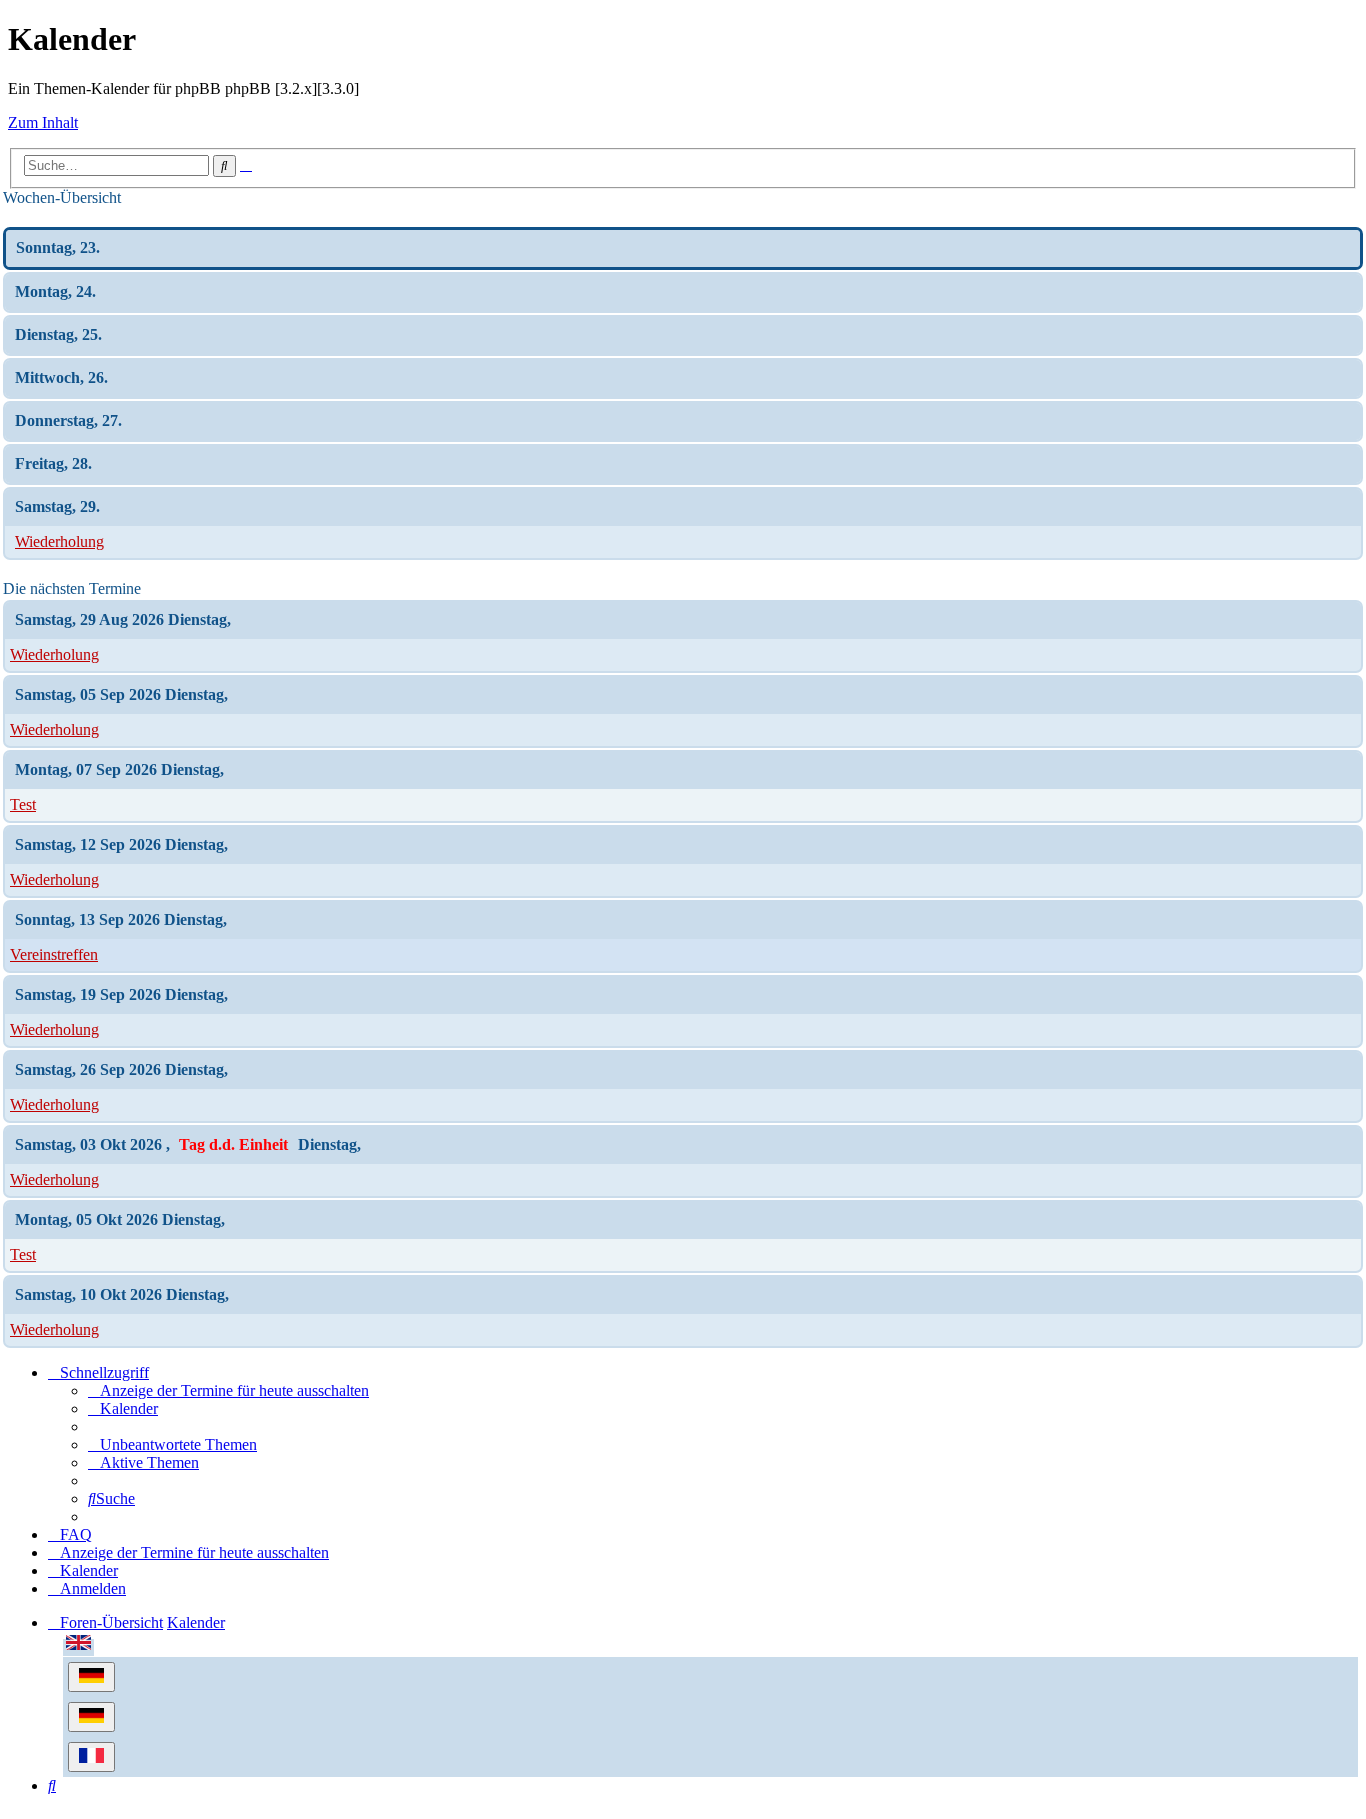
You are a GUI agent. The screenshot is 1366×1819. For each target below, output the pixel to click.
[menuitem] (228, 1390)
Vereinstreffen (54, 954)
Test (23, 804)
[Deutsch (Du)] (91, 1677)
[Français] (91, 1757)
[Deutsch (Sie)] (91, 1717)
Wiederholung (59, 541)
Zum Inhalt (43, 122)
